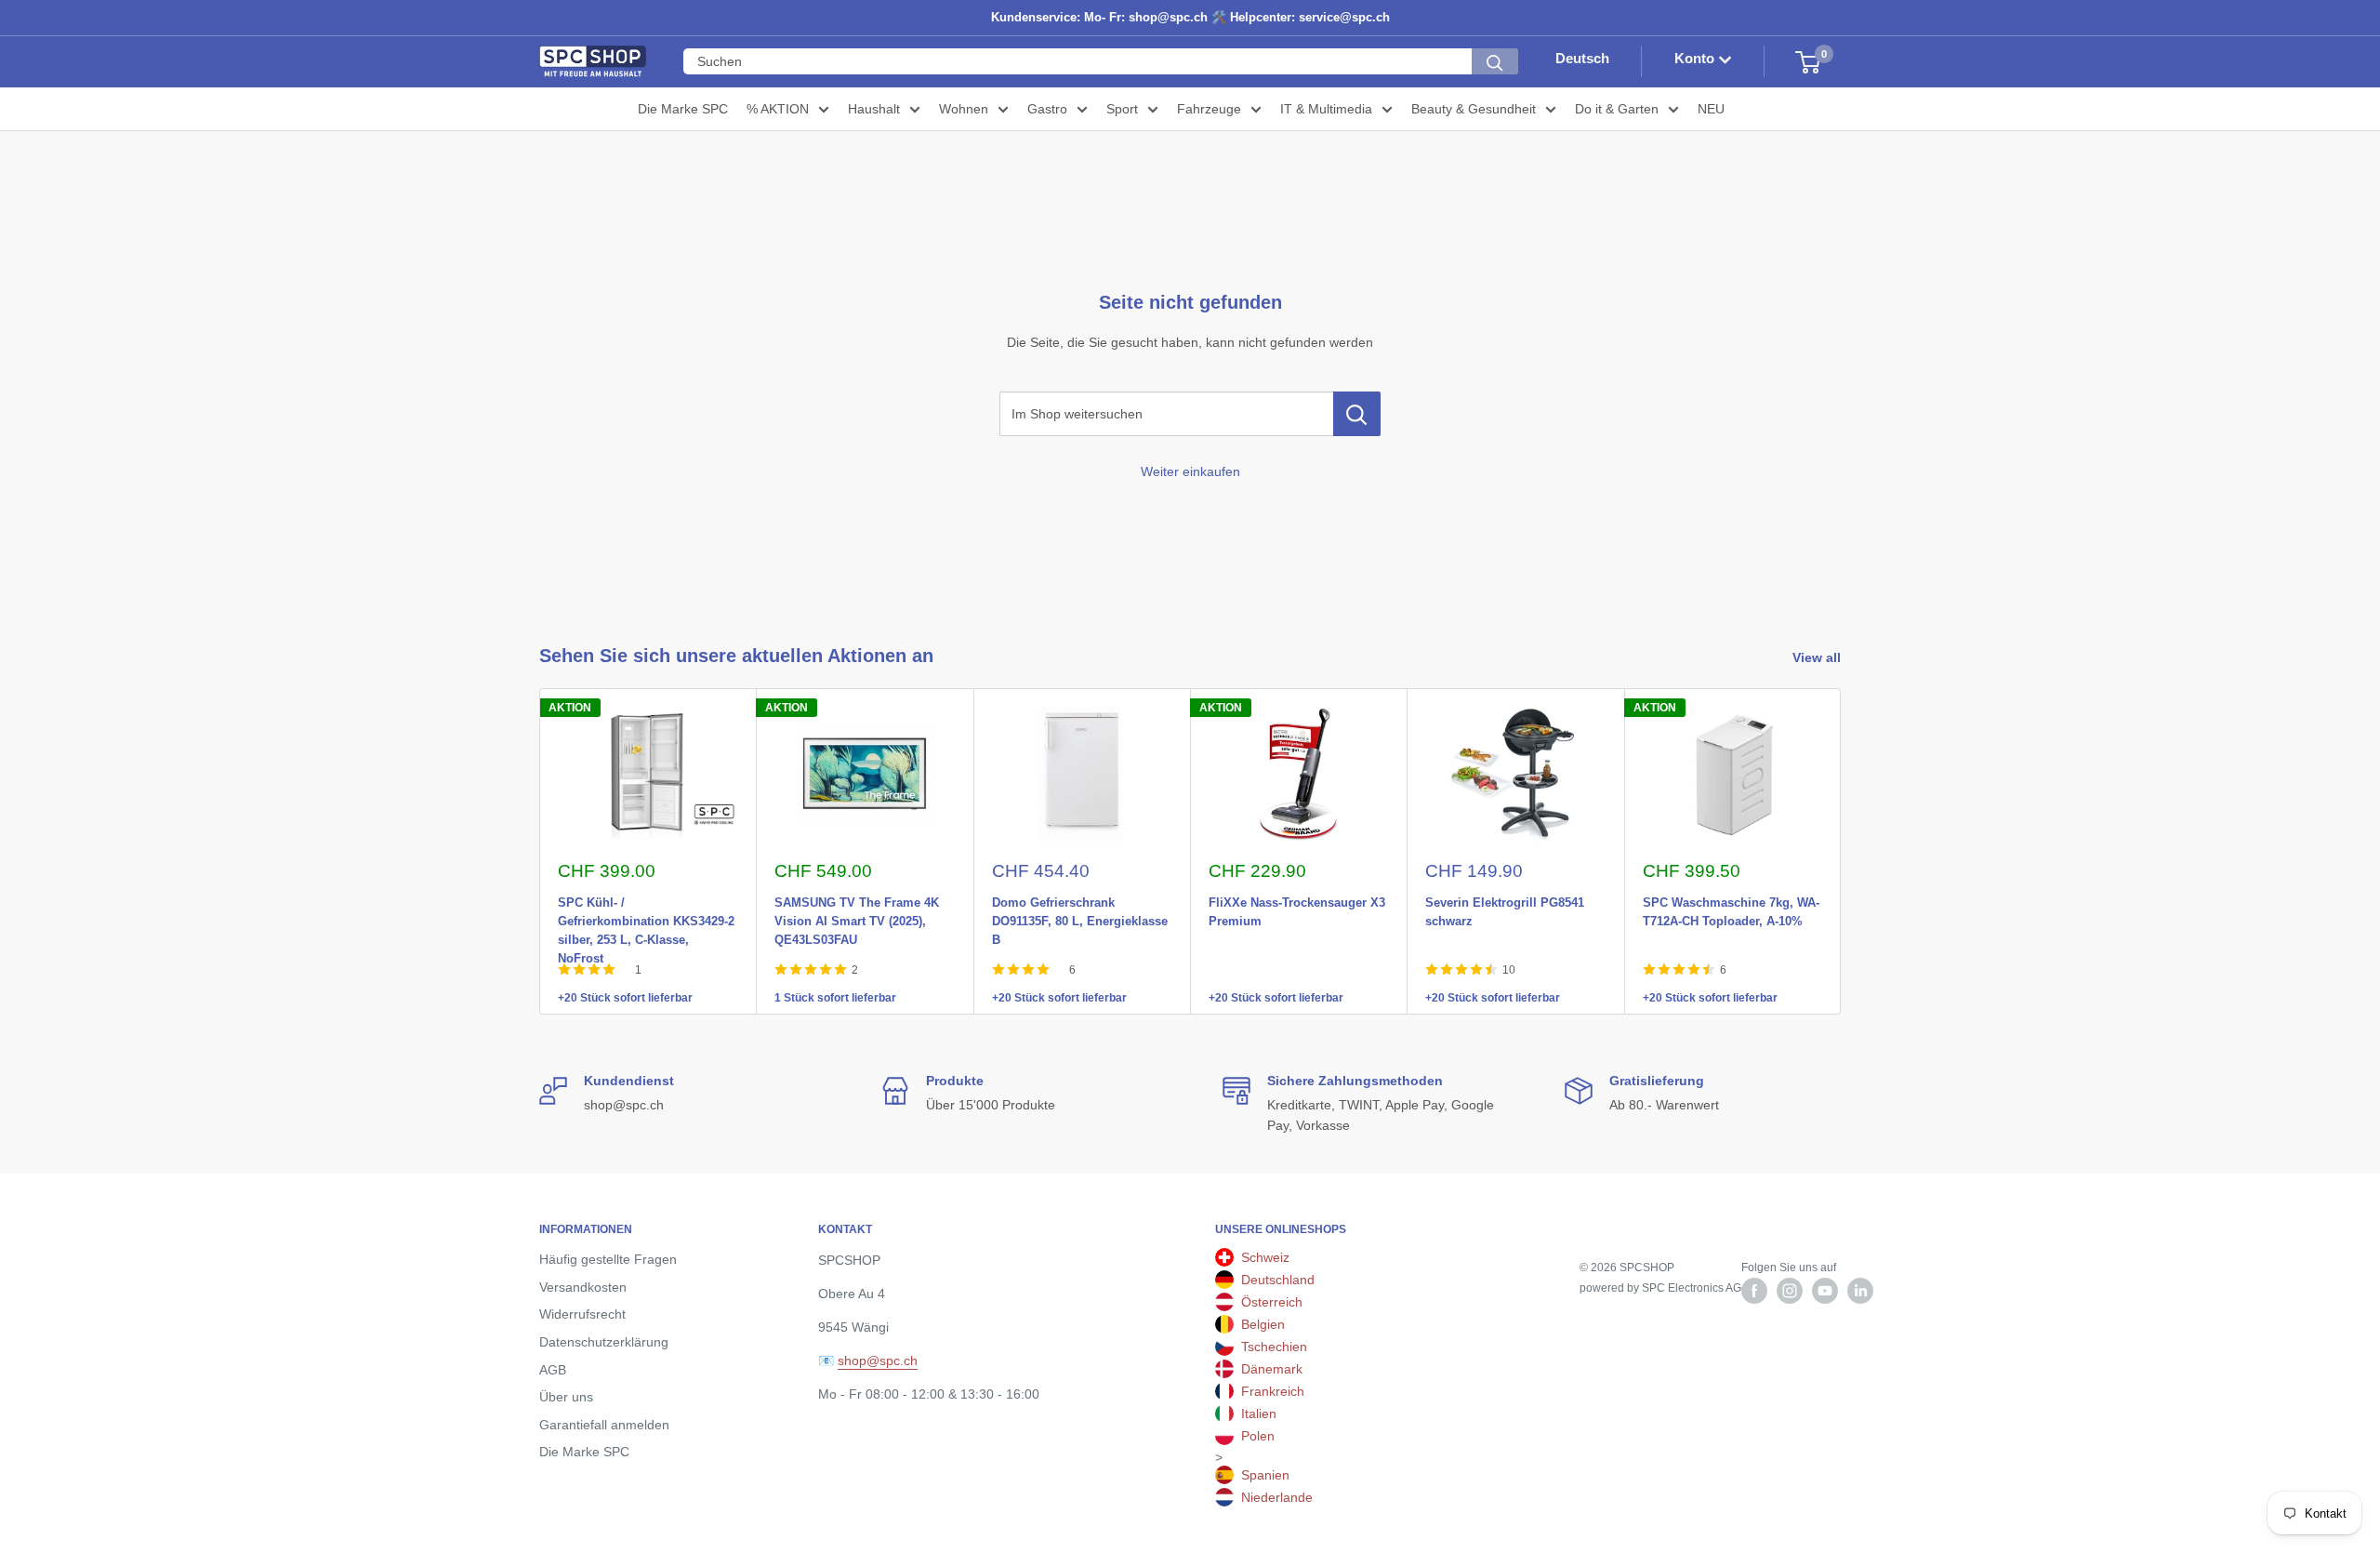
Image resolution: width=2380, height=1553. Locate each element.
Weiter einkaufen (1190, 471)
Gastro (1047, 109)
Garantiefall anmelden (604, 1425)
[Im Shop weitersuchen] (1357, 414)
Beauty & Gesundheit (1474, 109)
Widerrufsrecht (582, 1314)
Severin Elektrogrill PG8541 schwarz (1505, 899)
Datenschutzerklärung (604, 1342)
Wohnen (964, 109)
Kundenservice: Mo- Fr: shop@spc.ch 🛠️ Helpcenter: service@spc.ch (1190, 17)
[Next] (1841, 851)
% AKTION (778, 109)
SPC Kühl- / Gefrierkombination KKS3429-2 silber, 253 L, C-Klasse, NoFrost (646, 899)
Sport (1122, 109)
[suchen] (1495, 62)
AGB (553, 1370)
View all (1818, 657)
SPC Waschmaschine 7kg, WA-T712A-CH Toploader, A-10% (1731, 899)
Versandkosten (583, 1287)
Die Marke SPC (683, 109)
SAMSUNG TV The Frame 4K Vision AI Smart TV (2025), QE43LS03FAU (857, 899)
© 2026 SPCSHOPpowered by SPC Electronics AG (1660, 1278)
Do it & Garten (1617, 109)
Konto (1696, 59)
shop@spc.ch (878, 1361)
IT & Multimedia (1326, 109)
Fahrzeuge (1209, 109)
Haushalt (874, 109)
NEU (1711, 109)
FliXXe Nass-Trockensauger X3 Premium (1297, 899)
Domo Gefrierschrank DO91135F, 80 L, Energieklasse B (1080, 899)
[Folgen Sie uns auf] (1754, 1291)
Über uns (566, 1397)
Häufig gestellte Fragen (608, 1259)
